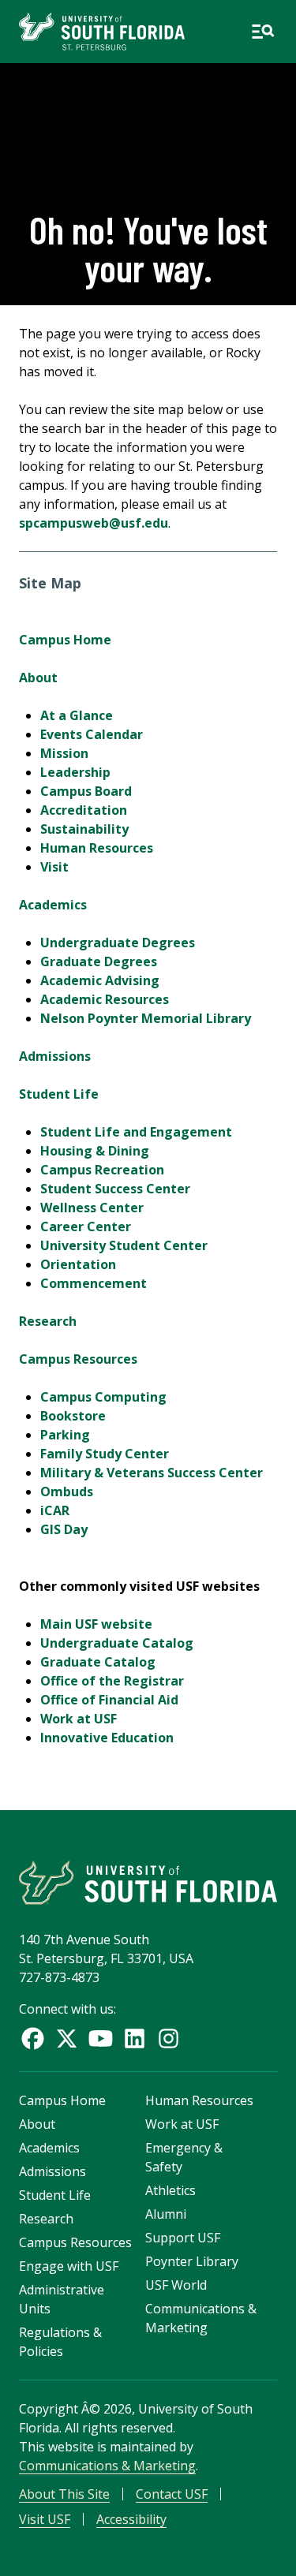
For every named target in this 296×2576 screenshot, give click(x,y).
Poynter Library (192, 2261)
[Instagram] (169, 2038)
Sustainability (84, 829)
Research (48, 1321)
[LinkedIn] (135, 2038)
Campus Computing (103, 1397)
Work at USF (79, 1719)
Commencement (94, 1283)
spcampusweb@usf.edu (94, 523)
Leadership (75, 772)
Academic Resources (105, 999)
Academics (53, 905)
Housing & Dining (95, 1151)
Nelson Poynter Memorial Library (146, 1018)
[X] (67, 2038)
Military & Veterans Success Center (152, 1473)
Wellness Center (92, 1208)
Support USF (183, 2238)
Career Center (86, 1226)
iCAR (55, 1510)
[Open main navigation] (263, 32)
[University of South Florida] (148, 1882)
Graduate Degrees (99, 961)
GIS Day (64, 1529)
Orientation (78, 1264)
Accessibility (131, 2519)
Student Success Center (115, 1189)
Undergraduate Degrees (118, 943)
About (38, 678)
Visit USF (45, 2519)
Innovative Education (107, 1738)
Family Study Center (105, 1454)
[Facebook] (33, 2038)
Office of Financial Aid (109, 1700)
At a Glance (77, 715)
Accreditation (84, 810)
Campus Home (65, 640)
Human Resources (97, 848)
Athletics (170, 2190)
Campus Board (86, 791)
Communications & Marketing (107, 2466)
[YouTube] (101, 2038)
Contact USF (172, 2494)
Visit (54, 867)
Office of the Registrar (112, 1681)
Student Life (59, 1094)
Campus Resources (78, 1359)
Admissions (55, 1056)
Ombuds (67, 1491)
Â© (91, 2409)
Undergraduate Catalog (117, 1643)
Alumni (166, 2214)
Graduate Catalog (98, 1662)
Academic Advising (100, 980)
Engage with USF (69, 2266)
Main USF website (96, 1624)
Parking (65, 1435)
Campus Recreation (102, 1170)
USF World (176, 2285)
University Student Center (124, 1245)
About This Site (64, 2494)
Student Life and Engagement (136, 1132)
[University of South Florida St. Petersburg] (102, 32)
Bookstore (73, 1416)
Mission (64, 753)
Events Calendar (92, 734)
